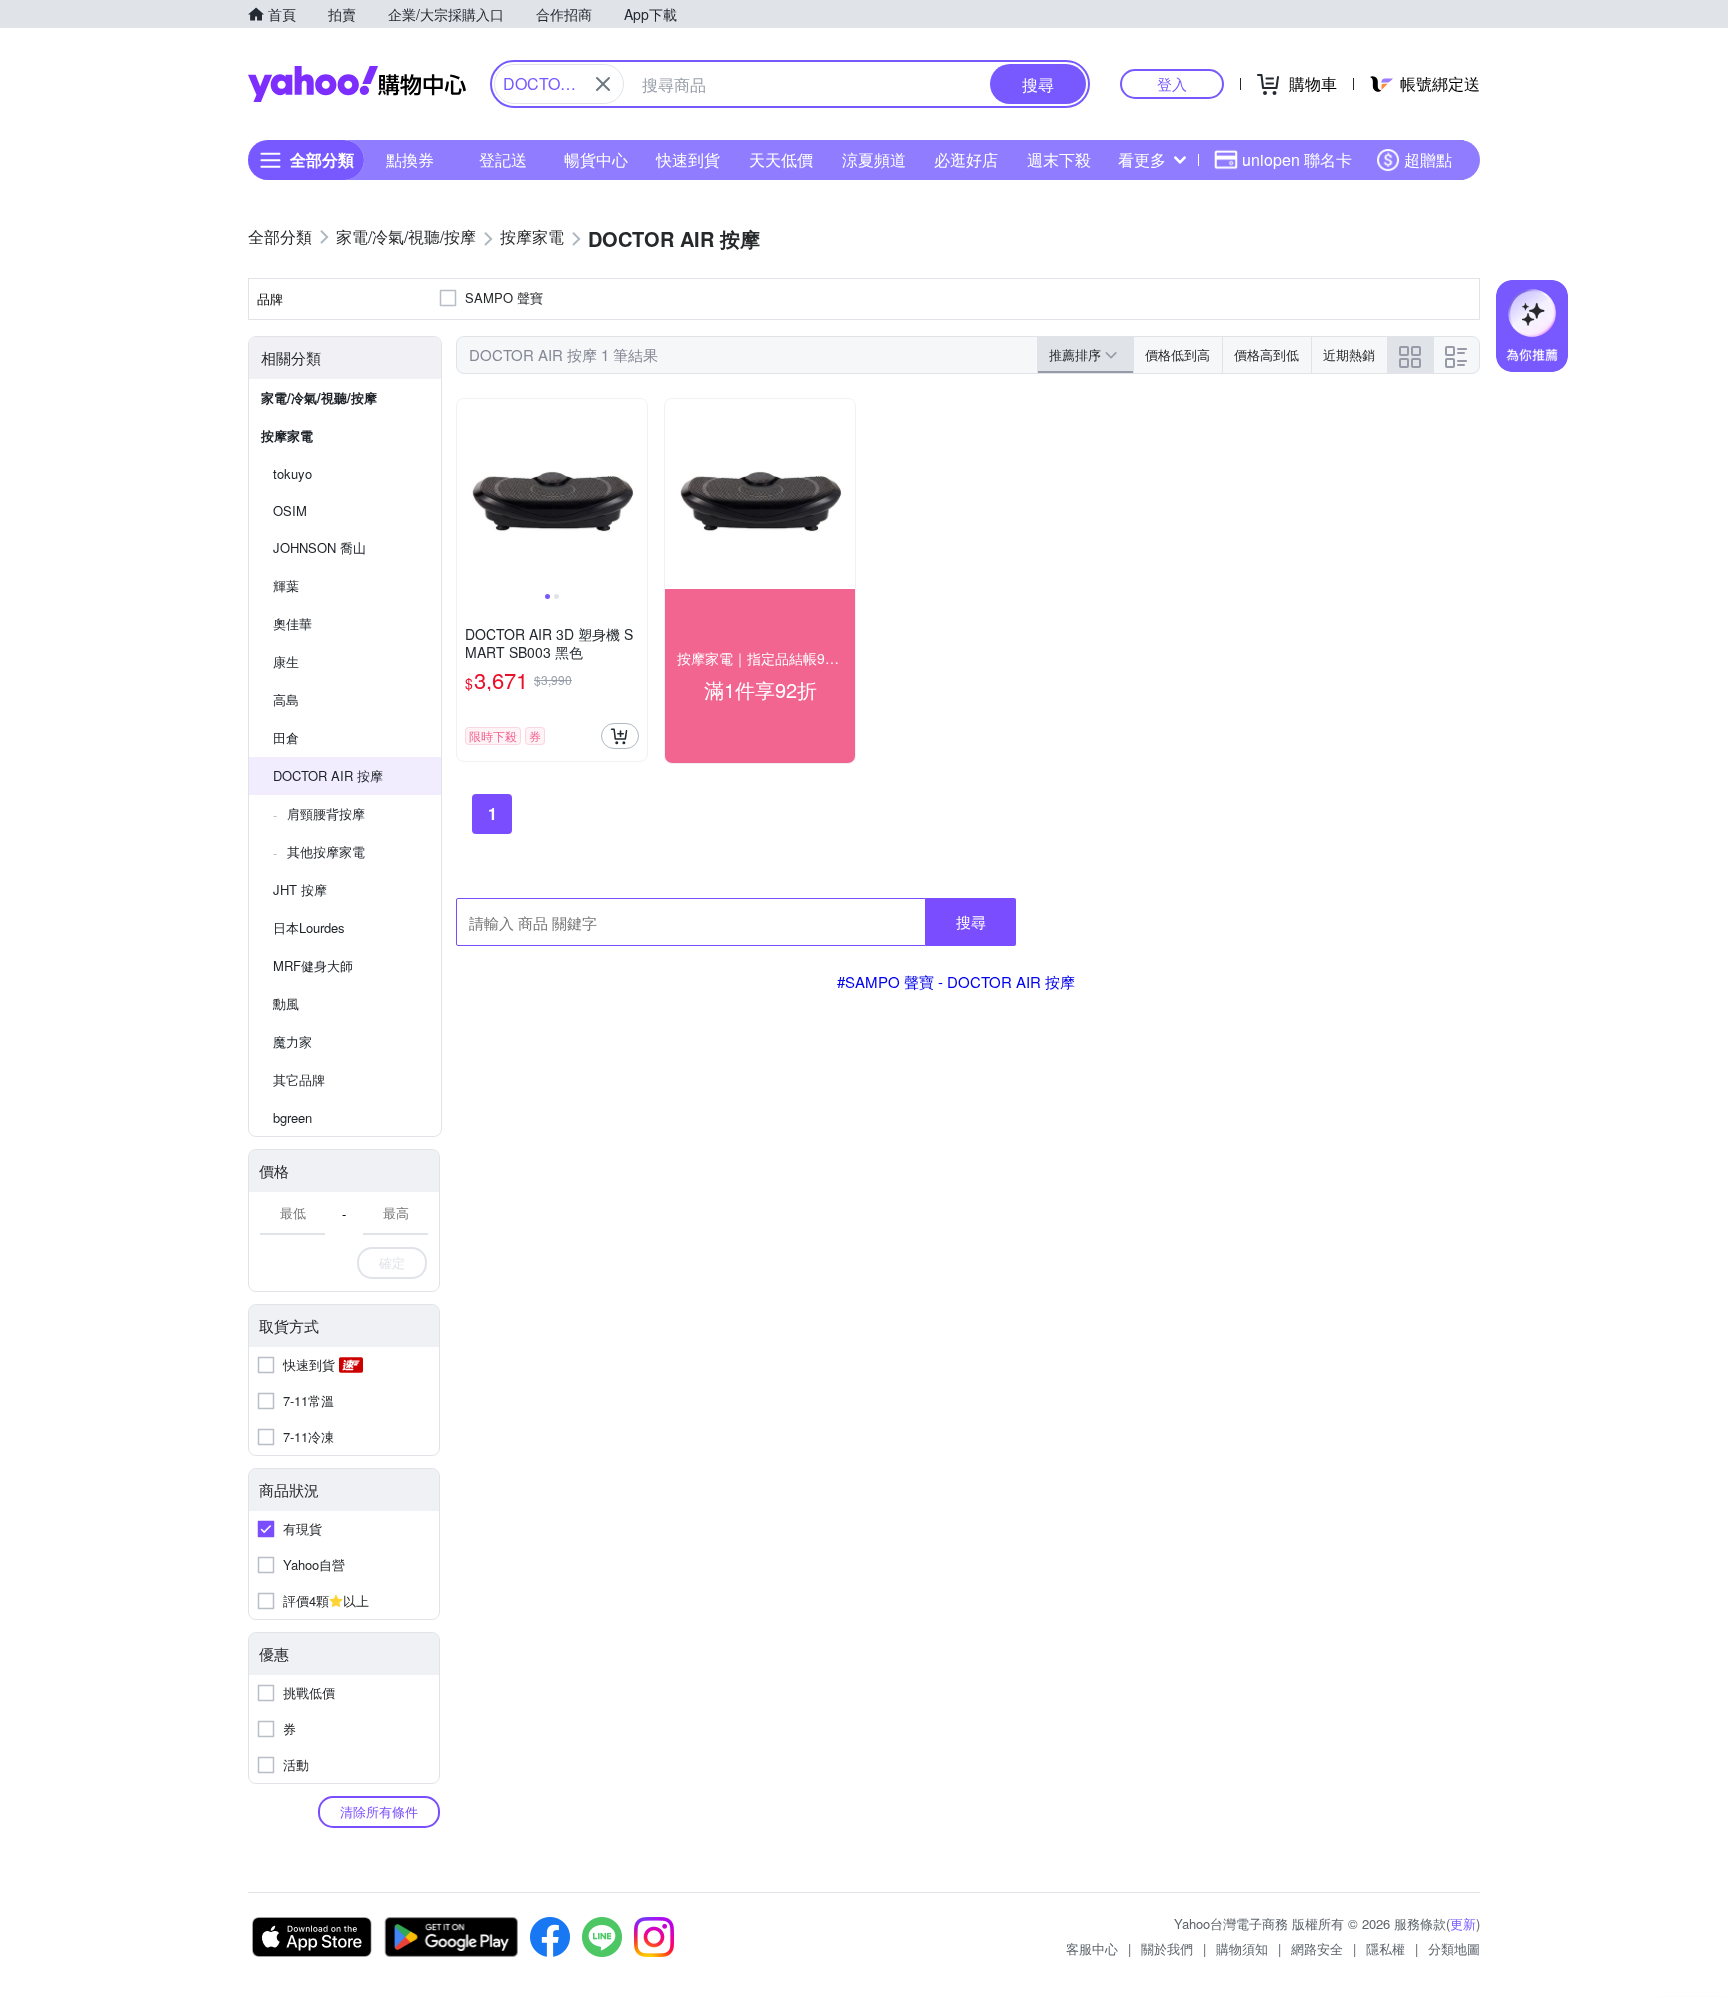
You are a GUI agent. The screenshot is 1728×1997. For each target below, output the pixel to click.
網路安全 (1317, 1948)
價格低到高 (1177, 354)
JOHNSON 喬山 (319, 547)
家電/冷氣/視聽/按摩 (319, 397)
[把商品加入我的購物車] (620, 736)
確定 (392, 1262)
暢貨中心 (596, 159)
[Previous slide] (470, 494)
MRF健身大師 (313, 965)
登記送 (503, 159)
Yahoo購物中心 (357, 84)
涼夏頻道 (874, 159)
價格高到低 (1266, 354)
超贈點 (1428, 159)
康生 (286, 661)
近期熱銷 (1349, 354)
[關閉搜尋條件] (603, 84)
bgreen (292, 1117)
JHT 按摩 (300, 889)
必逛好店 (966, 159)
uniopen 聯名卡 (1297, 159)
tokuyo (292, 473)
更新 (1463, 1923)
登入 (1172, 83)
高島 (286, 699)
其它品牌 (299, 1079)
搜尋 (971, 921)
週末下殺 (1059, 159)
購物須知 (1242, 1948)
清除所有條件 (379, 1811)
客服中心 (1092, 1948)
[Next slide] (634, 494)
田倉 (286, 737)
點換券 (410, 159)
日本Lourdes (309, 927)
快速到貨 (688, 159)
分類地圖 (1454, 1948)
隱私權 (1385, 1948)
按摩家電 (287, 435)
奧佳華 (292, 623)
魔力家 (292, 1041)
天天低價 (781, 159)
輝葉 (286, 585)
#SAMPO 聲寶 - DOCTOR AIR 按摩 (956, 981)
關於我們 (1167, 1948)
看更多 (1142, 159)
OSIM (290, 510)
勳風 (286, 1003)
